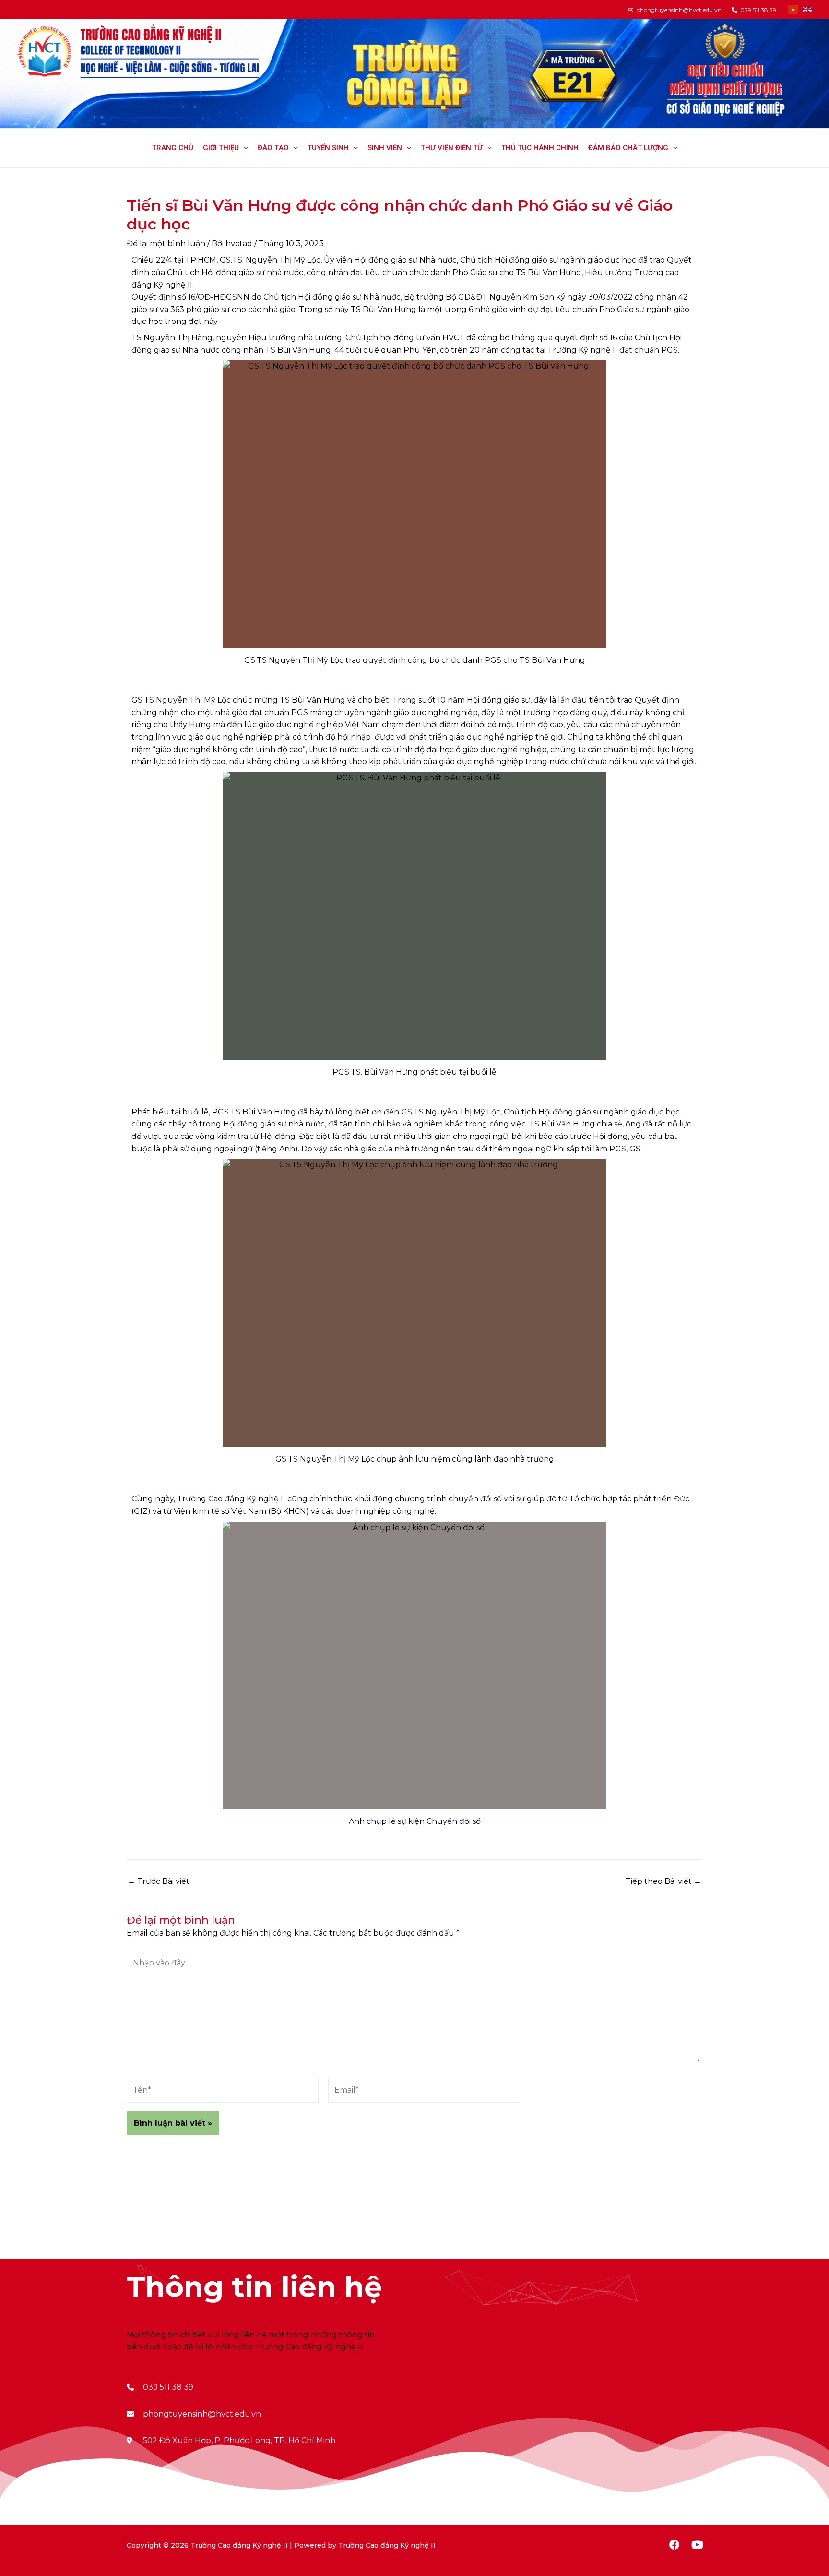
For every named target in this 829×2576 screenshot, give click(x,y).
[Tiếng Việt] (793, 10)
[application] (243, 148)
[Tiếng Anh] (807, 10)
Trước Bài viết (159, 1881)
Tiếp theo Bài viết (663, 1881)
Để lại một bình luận (166, 244)
